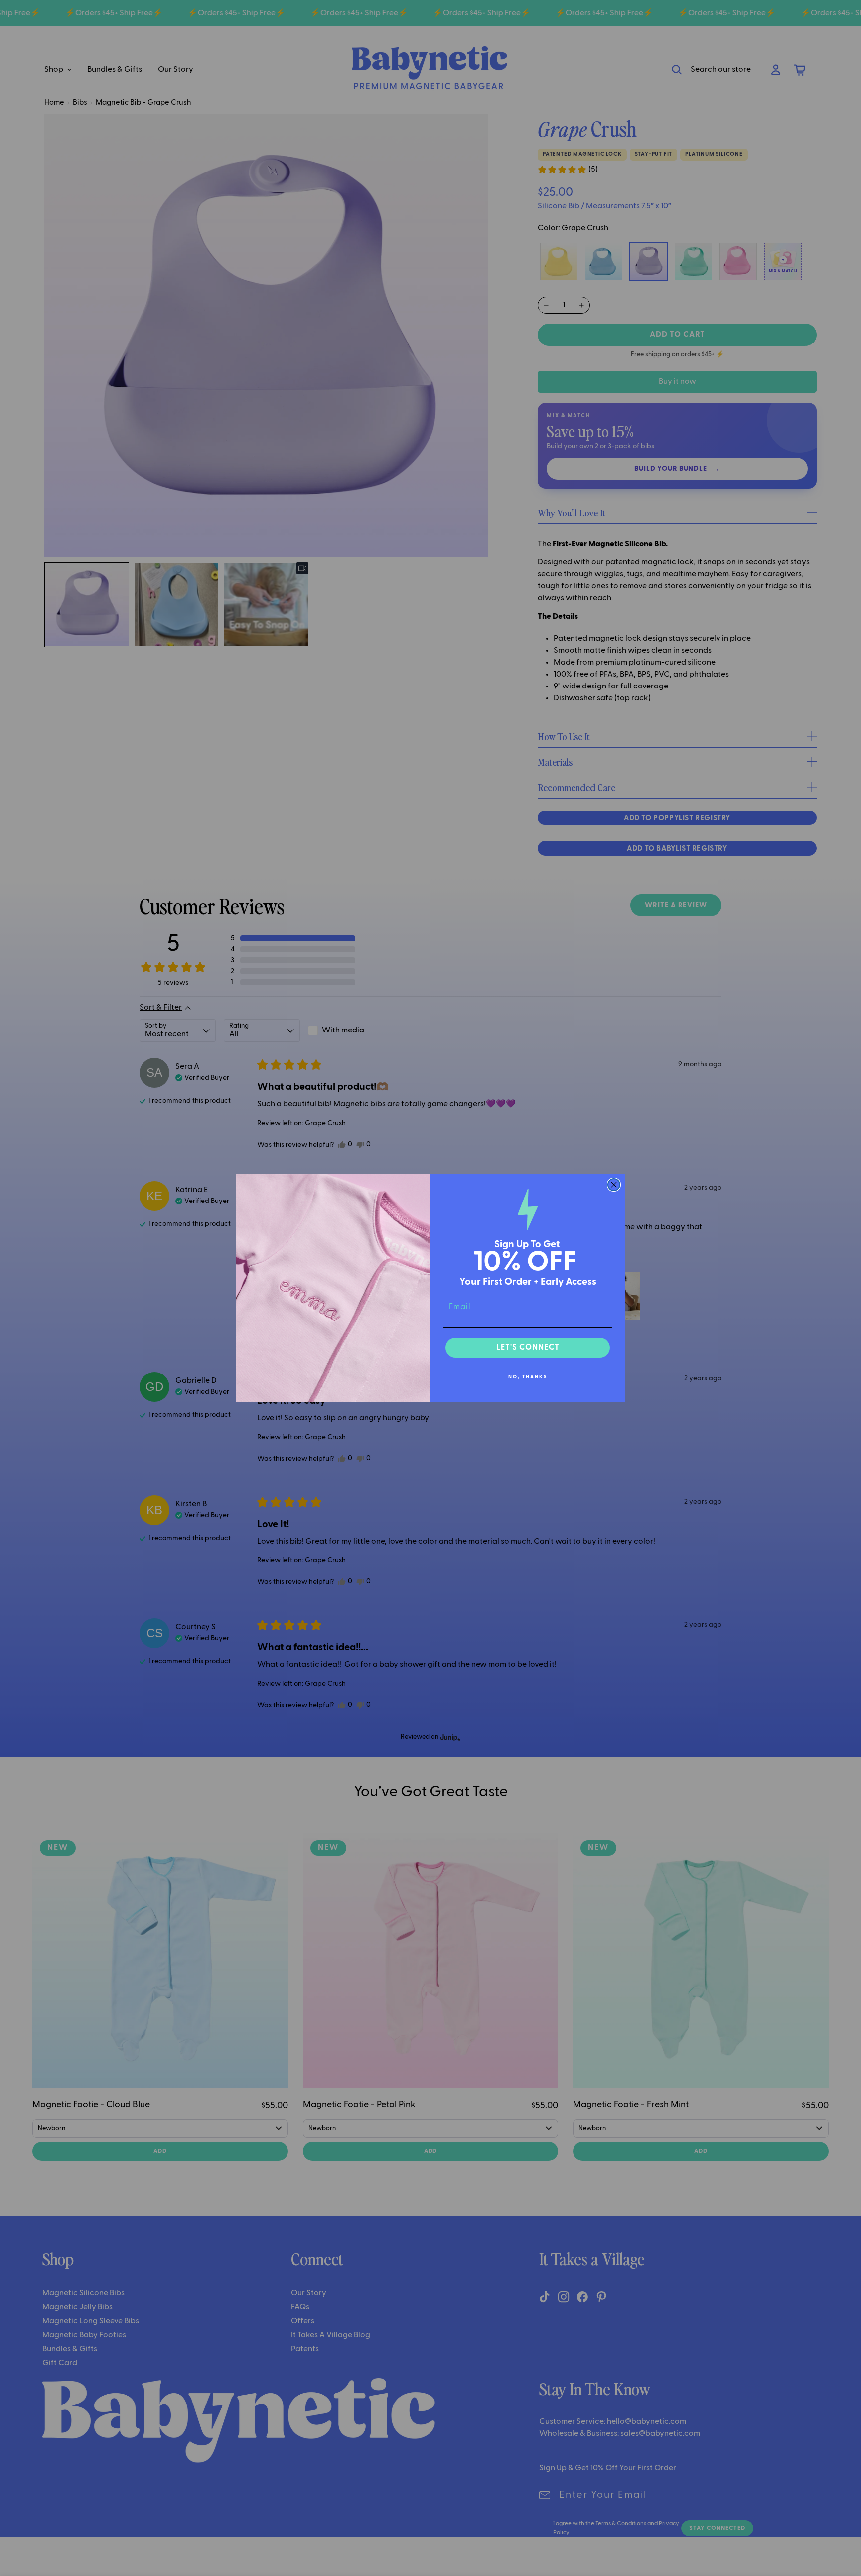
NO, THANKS (528, 1377)
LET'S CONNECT (528, 1348)
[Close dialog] (614, 1185)
